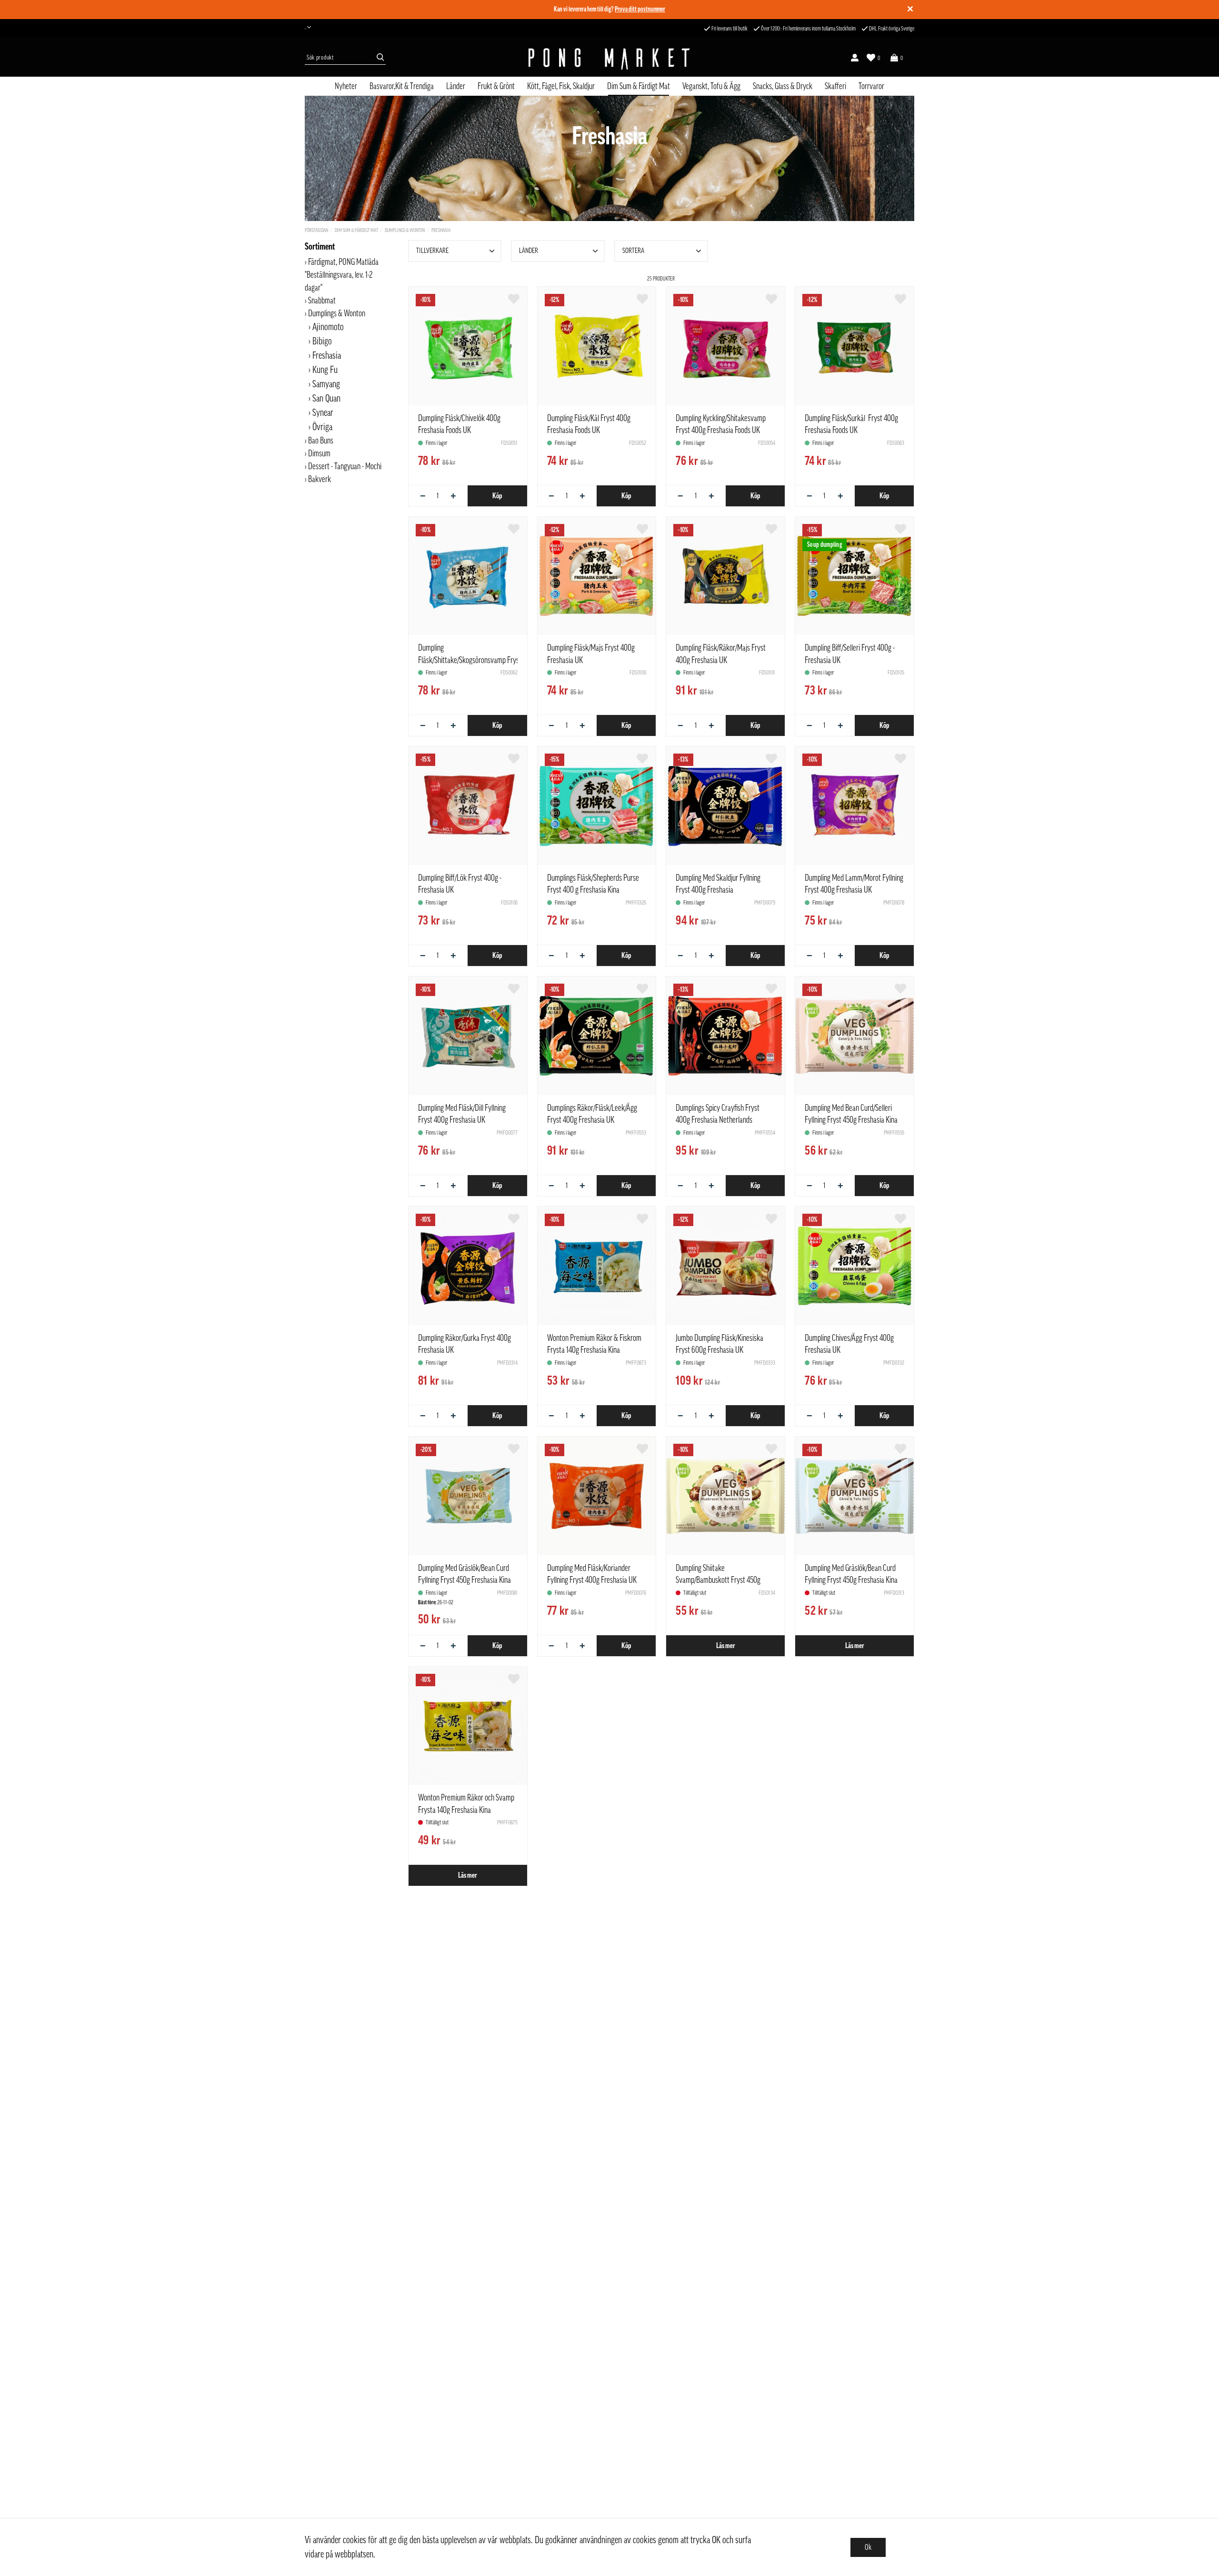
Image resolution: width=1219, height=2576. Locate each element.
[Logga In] (855, 58)
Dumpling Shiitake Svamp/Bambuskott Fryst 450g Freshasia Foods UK (718, 1580)
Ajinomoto (328, 327)
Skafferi (835, 86)
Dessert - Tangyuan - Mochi (345, 466)
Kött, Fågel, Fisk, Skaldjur (561, 86)
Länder (456, 86)
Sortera (633, 251)
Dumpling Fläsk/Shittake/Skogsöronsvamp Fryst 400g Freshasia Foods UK (478, 660)
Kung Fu (325, 370)
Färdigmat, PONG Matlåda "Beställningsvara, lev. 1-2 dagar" (342, 275)
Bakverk (320, 479)
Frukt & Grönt (496, 86)
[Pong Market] (609, 58)
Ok (868, 2547)
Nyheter (346, 86)
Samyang (326, 384)
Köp (497, 496)
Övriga (322, 427)
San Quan (326, 399)
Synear (323, 413)
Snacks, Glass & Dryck (783, 86)
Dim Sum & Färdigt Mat (639, 86)
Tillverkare (432, 251)
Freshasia (441, 230)
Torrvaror (871, 86)
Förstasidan (316, 230)
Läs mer (726, 1646)
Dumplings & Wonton (405, 230)
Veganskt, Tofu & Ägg (711, 86)
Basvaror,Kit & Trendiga (402, 86)
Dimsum (319, 453)
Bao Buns (321, 441)
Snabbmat (322, 301)
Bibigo (322, 342)
